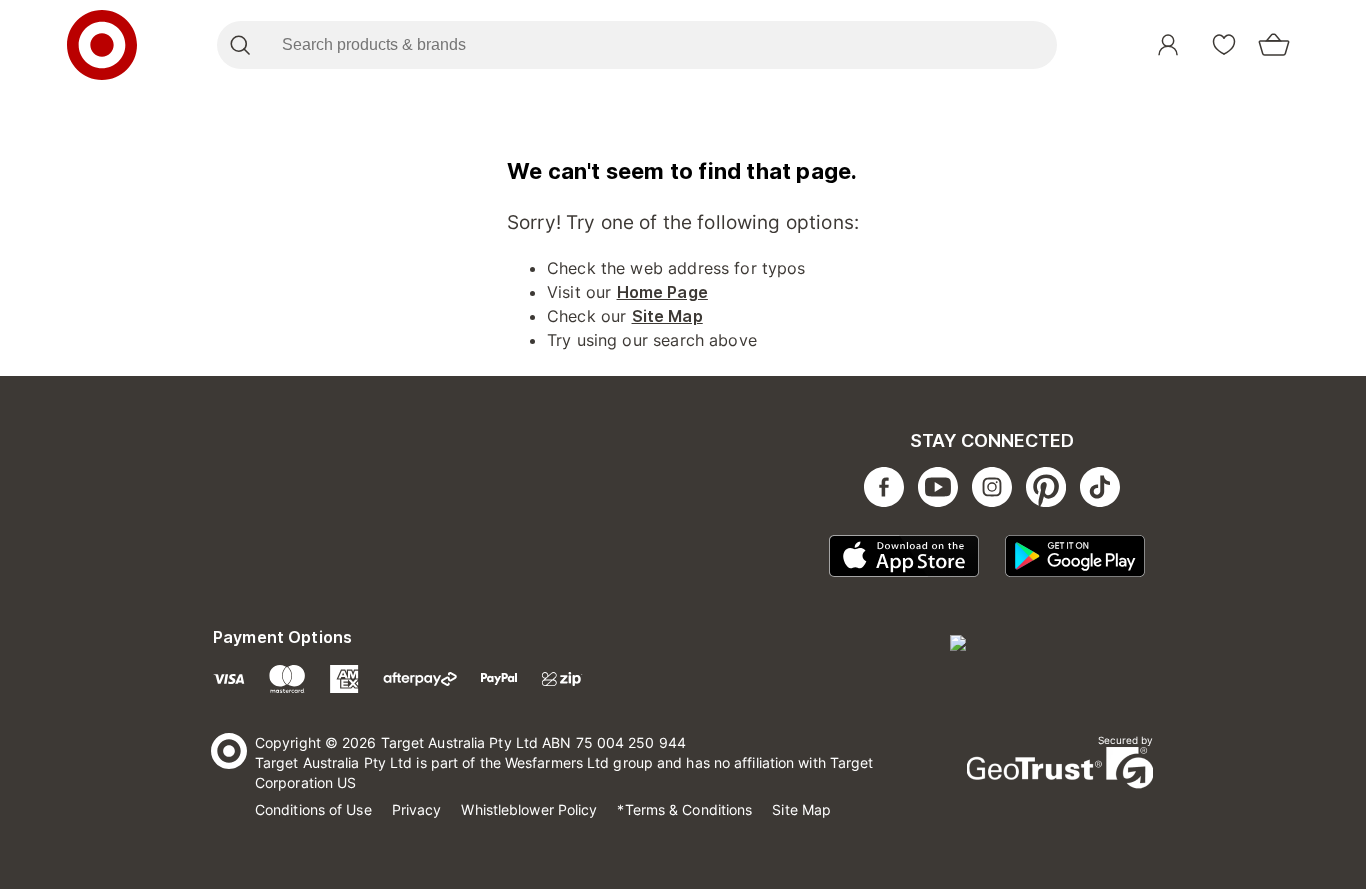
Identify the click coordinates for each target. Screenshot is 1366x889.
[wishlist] (1224, 45)
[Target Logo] (102, 45)
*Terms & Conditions (684, 809)
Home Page (662, 292)
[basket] (1274, 45)
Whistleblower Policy (529, 809)
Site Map (667, 316)
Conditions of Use (313, 809)
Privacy (417, 809)
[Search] (239, 45)
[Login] (1168, 45)
